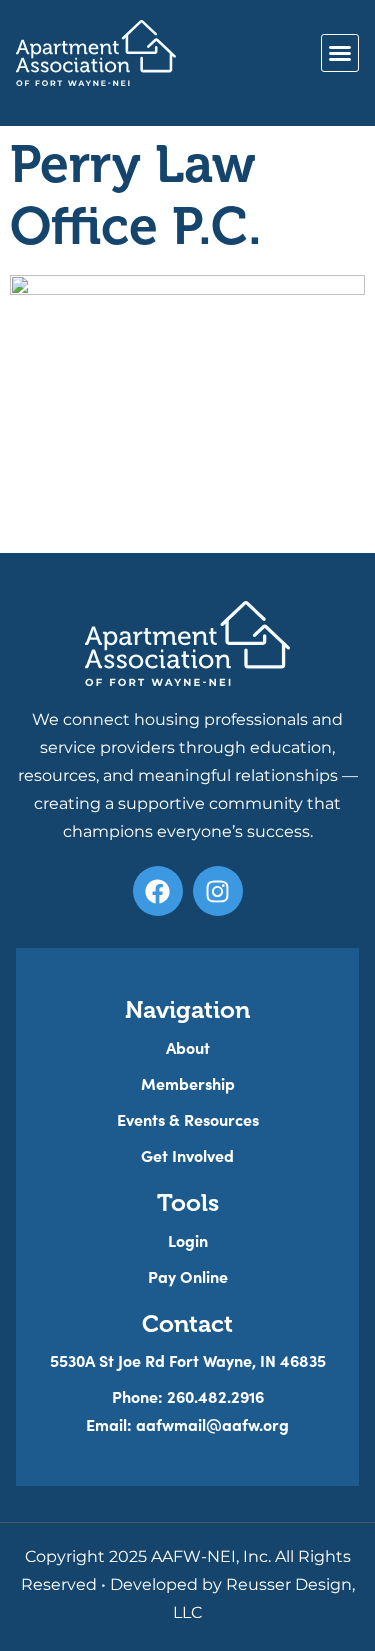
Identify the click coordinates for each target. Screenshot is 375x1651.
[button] (340, 53)
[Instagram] (218, 891)
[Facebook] (158, 891)
